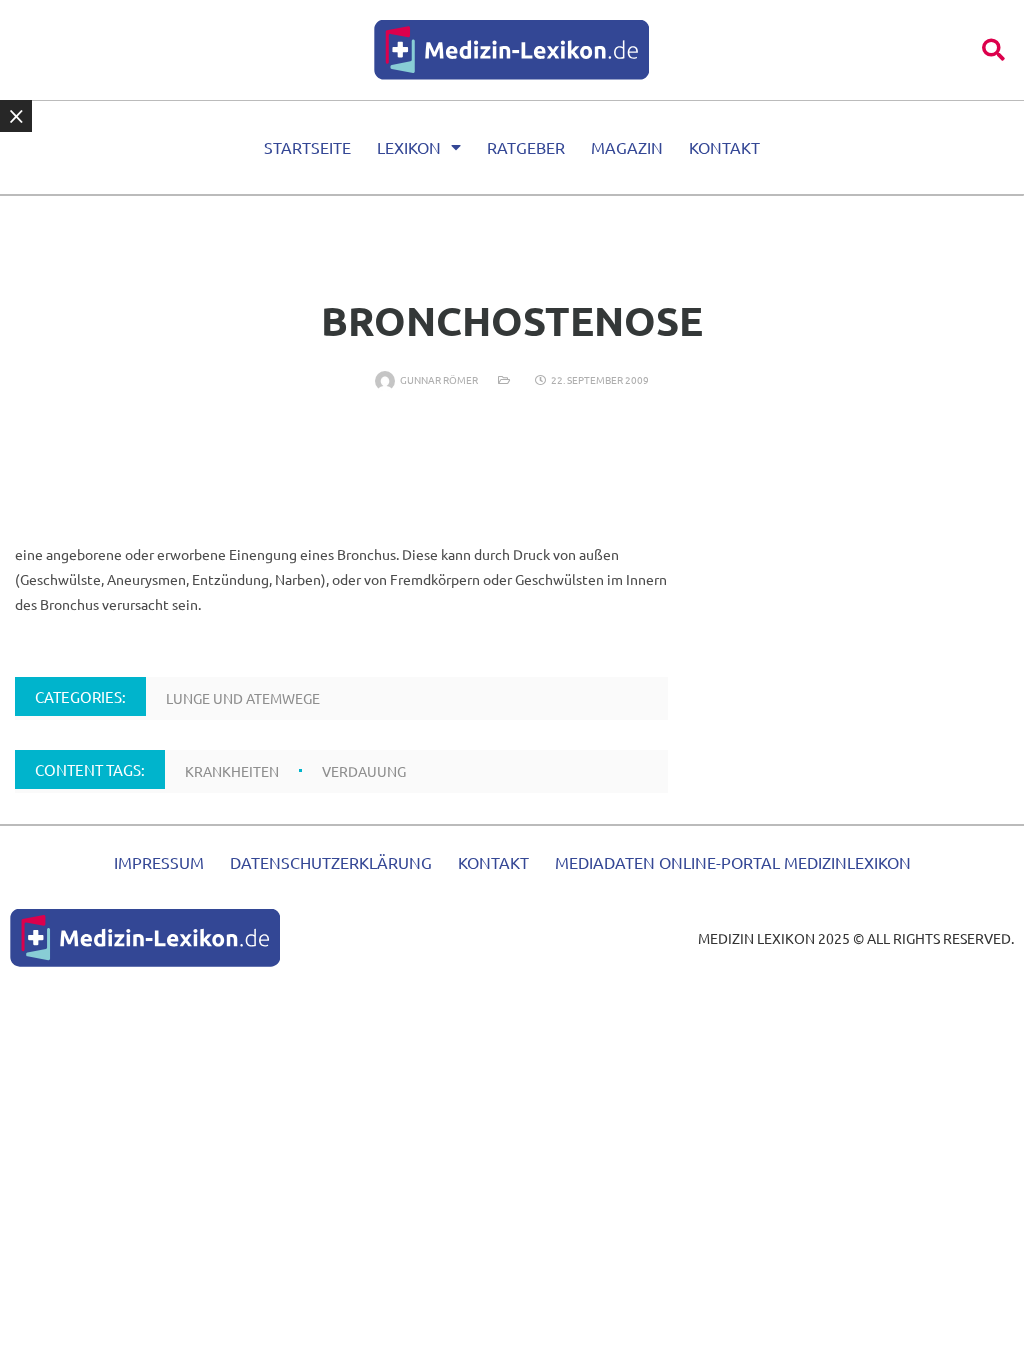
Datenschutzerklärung (331, 862)
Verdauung (364, 771)
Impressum (159, 862)
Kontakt (724, 147)
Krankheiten (232, 771)
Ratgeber (526, 147)
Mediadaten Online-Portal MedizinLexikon (733, 862)
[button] (993, 49)
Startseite (307, 147)
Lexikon (409, 147)
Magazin (627, 147)
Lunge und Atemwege (243, 698)
